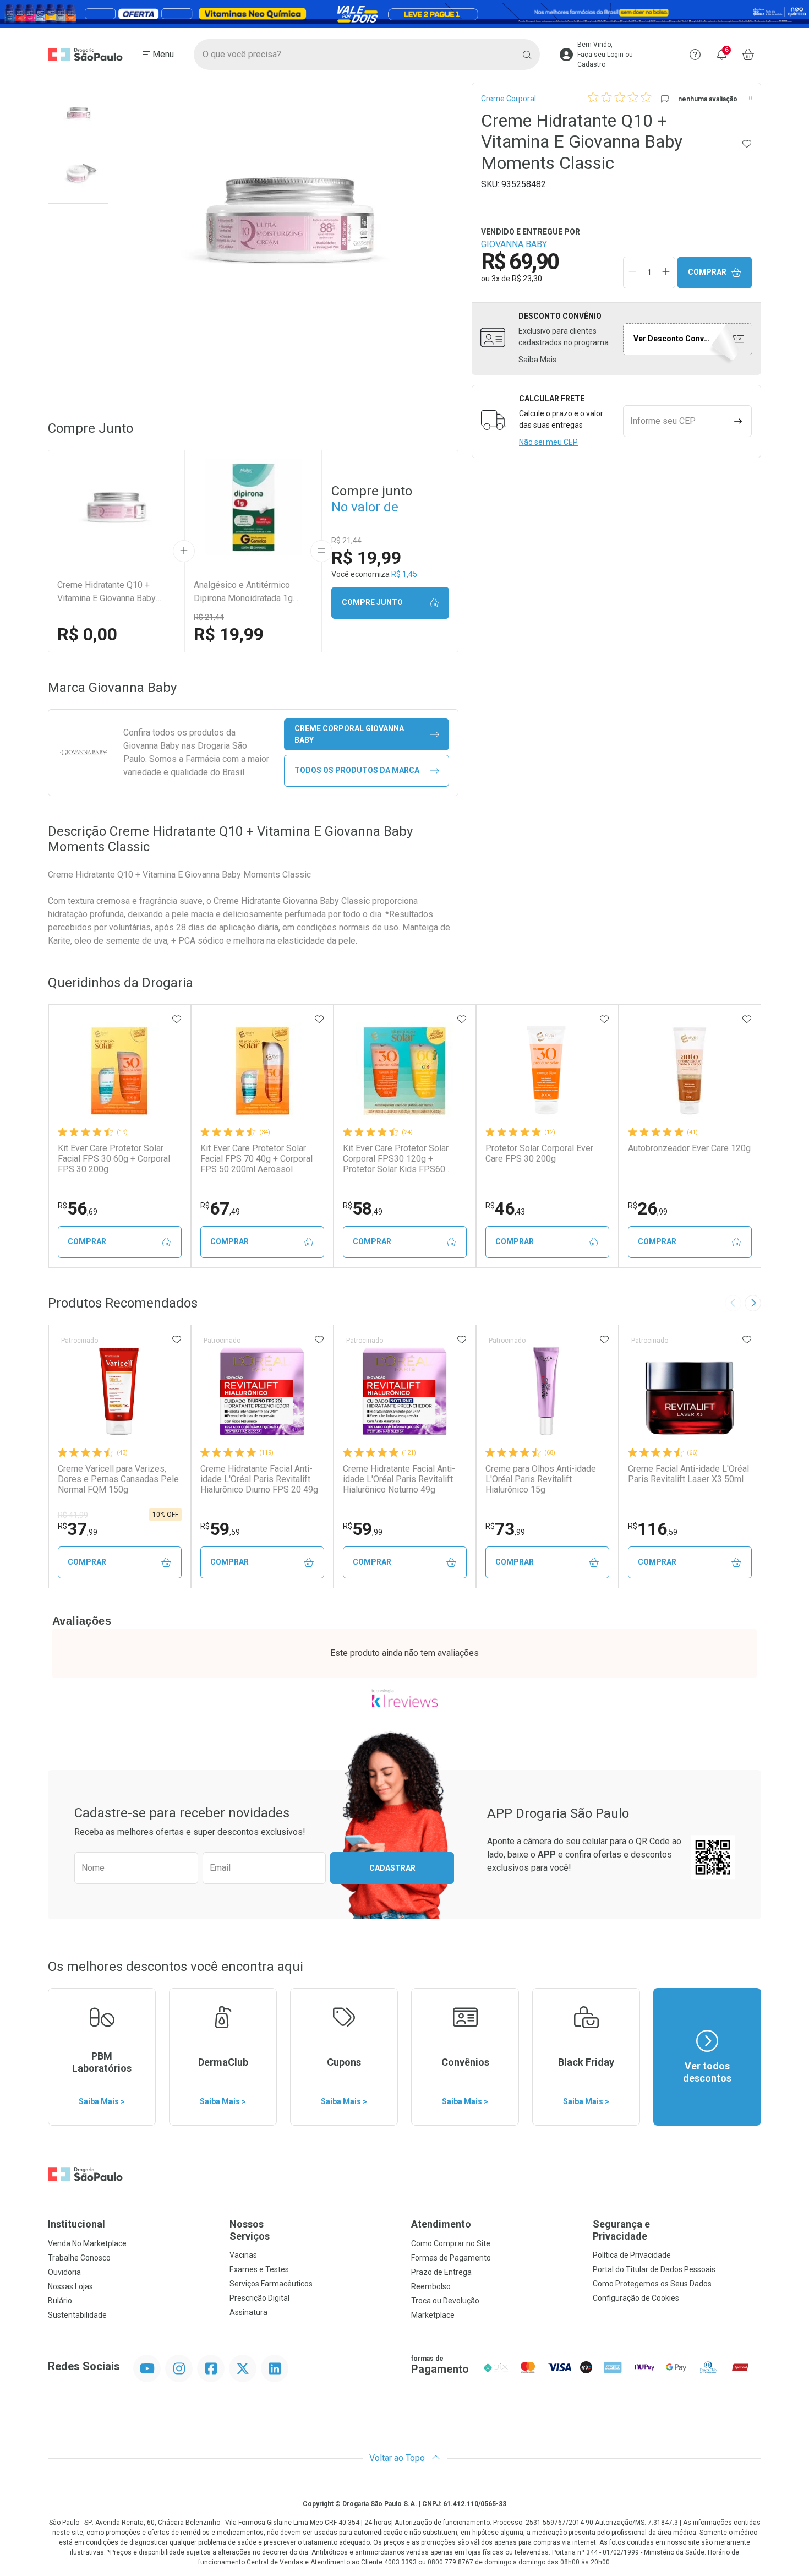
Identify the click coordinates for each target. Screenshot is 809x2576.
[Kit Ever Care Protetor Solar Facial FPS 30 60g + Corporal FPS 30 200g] (119, 1071)
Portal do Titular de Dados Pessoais (654, 2269)
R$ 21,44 (209, 617)
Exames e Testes (259, 2269)
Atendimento (441, 2224)
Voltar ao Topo (398, 2458)
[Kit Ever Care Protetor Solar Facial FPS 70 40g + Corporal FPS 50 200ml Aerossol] (262, 1071)
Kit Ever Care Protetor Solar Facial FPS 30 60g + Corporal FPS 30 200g (114, 1159)
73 (505, 1529)
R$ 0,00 (87, 634)
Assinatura (248, 2312)
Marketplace (433, 2315)
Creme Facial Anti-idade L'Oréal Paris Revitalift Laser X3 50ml (688, 1474)
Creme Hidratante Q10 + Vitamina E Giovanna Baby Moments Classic (106, 592)
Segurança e (621, 2230)
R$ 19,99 (229, 634)
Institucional (76, 2224)
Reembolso (431, 2286)
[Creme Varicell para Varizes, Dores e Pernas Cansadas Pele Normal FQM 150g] (119, 1391)
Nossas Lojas (70, 2286)
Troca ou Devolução (445, 2301)
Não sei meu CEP (548, 442)
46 (505, 1208)
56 (78, 1208)
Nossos (250, 2230)
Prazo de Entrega (441, 2272)
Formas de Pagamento (451, 2258)
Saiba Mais (537, 360)
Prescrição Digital (259, 2298)
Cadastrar (392, 1868)
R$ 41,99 (73, 1515)
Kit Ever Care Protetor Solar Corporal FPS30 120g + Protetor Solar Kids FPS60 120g (396, 1159)
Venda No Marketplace (87, 2243)
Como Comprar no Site (451, 2243)
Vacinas (243, 2255)
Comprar (707, 272)
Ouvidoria (64, 2272)
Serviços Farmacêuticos (271, 2284)
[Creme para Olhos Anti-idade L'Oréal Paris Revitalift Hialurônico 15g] (547, 1391)
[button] (78, 113)
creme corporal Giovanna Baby (349, 734)
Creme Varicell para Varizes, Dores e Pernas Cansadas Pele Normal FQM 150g (118, 1479)
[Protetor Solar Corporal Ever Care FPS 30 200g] (547, 1071)
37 (78, 1529)
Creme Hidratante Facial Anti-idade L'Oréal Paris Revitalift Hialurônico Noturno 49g (399, 1479)
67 (220, 1208)
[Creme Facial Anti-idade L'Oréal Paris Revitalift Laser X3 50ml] (690, 1391)
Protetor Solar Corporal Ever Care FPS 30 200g (539, 1153)
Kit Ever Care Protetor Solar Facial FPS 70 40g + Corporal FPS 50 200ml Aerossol (256, 1159)
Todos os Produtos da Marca (357, 770)
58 (363, 1208)
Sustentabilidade (77, 2315)
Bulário (60, 2301)
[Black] (404, 14)
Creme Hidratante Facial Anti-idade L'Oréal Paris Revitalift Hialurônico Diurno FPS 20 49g (259, 1479)
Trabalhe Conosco (79, 2258)
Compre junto (372, 602)
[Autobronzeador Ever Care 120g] (690, 1071)
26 (648, 1208)
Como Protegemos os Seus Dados (652, 2284)
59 (220, 1529)
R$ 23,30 (527, 279)
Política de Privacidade (632, 2255)
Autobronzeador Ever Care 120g (689, 1148)
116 (653, 1529)
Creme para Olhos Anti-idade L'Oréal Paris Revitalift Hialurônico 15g (541, 1479)
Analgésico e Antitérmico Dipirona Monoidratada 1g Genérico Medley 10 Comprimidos (243, 592)
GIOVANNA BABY (514, 244)
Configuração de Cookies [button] (636, 2298)
